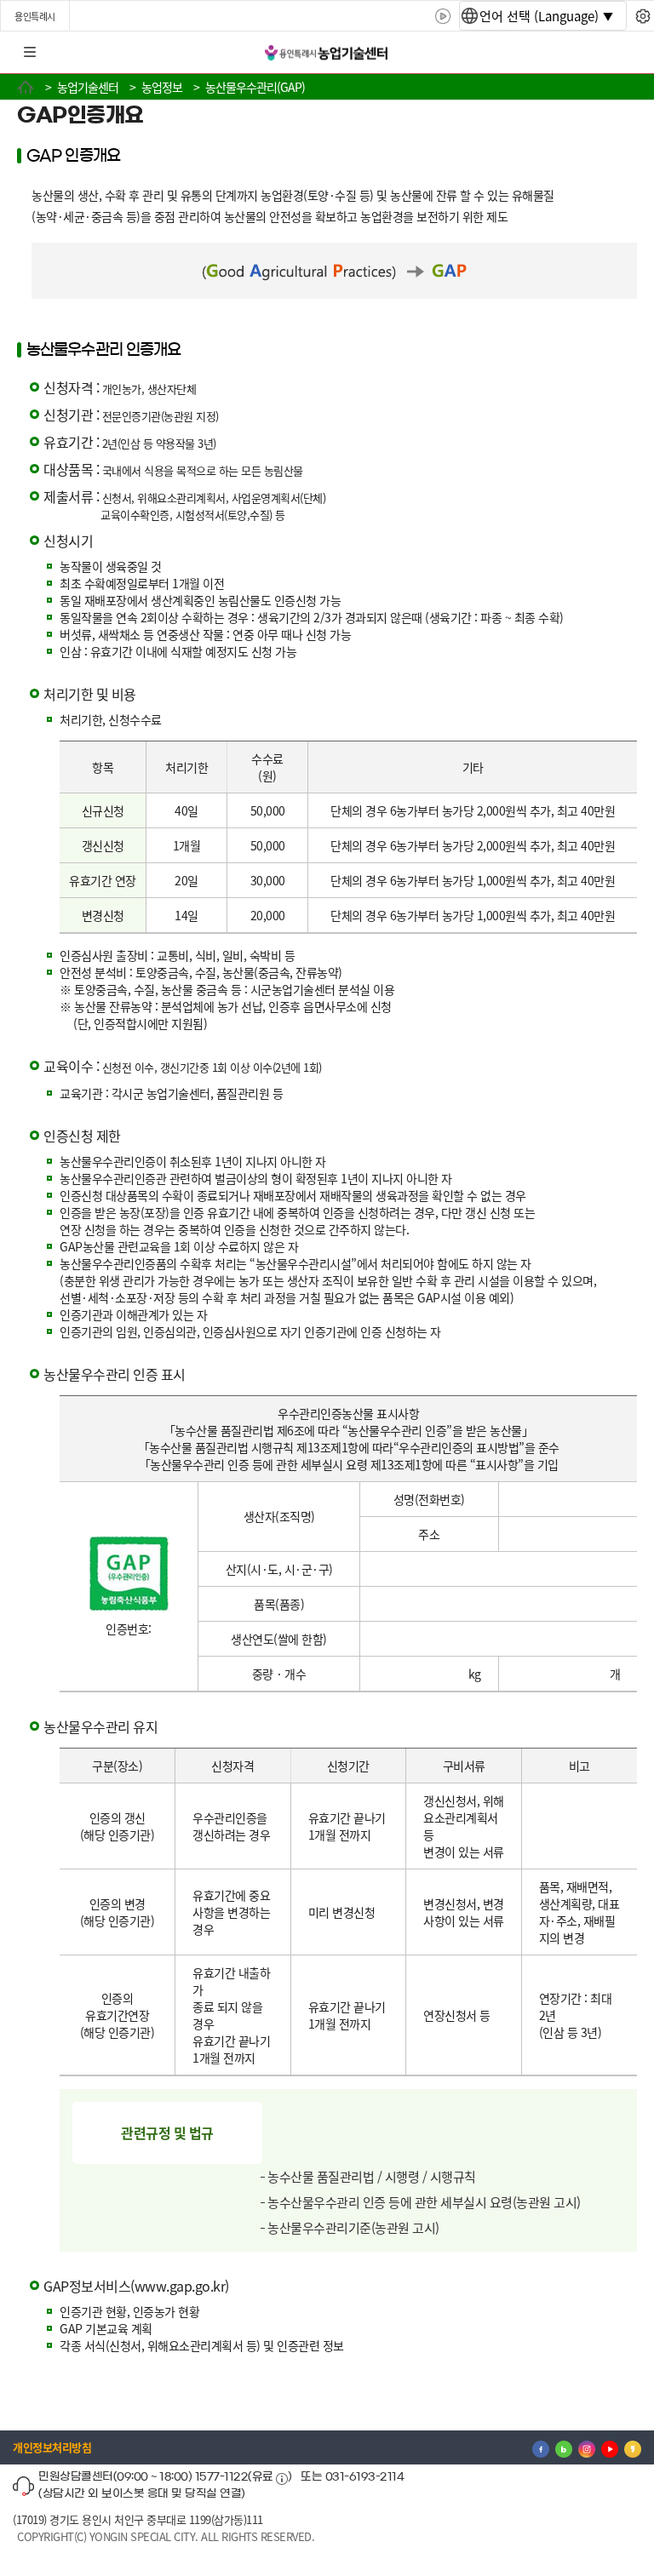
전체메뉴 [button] (30, 53)
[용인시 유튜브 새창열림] (610, 2447)
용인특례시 (35, 16)
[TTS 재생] (443, 16)
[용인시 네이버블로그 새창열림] (564, 2447)
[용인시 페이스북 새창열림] (541, 2447)
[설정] (643, 16)
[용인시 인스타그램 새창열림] (587, 2447)
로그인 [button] (626, 53)
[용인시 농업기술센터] (327, 53)
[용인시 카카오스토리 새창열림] (633, 2447)
